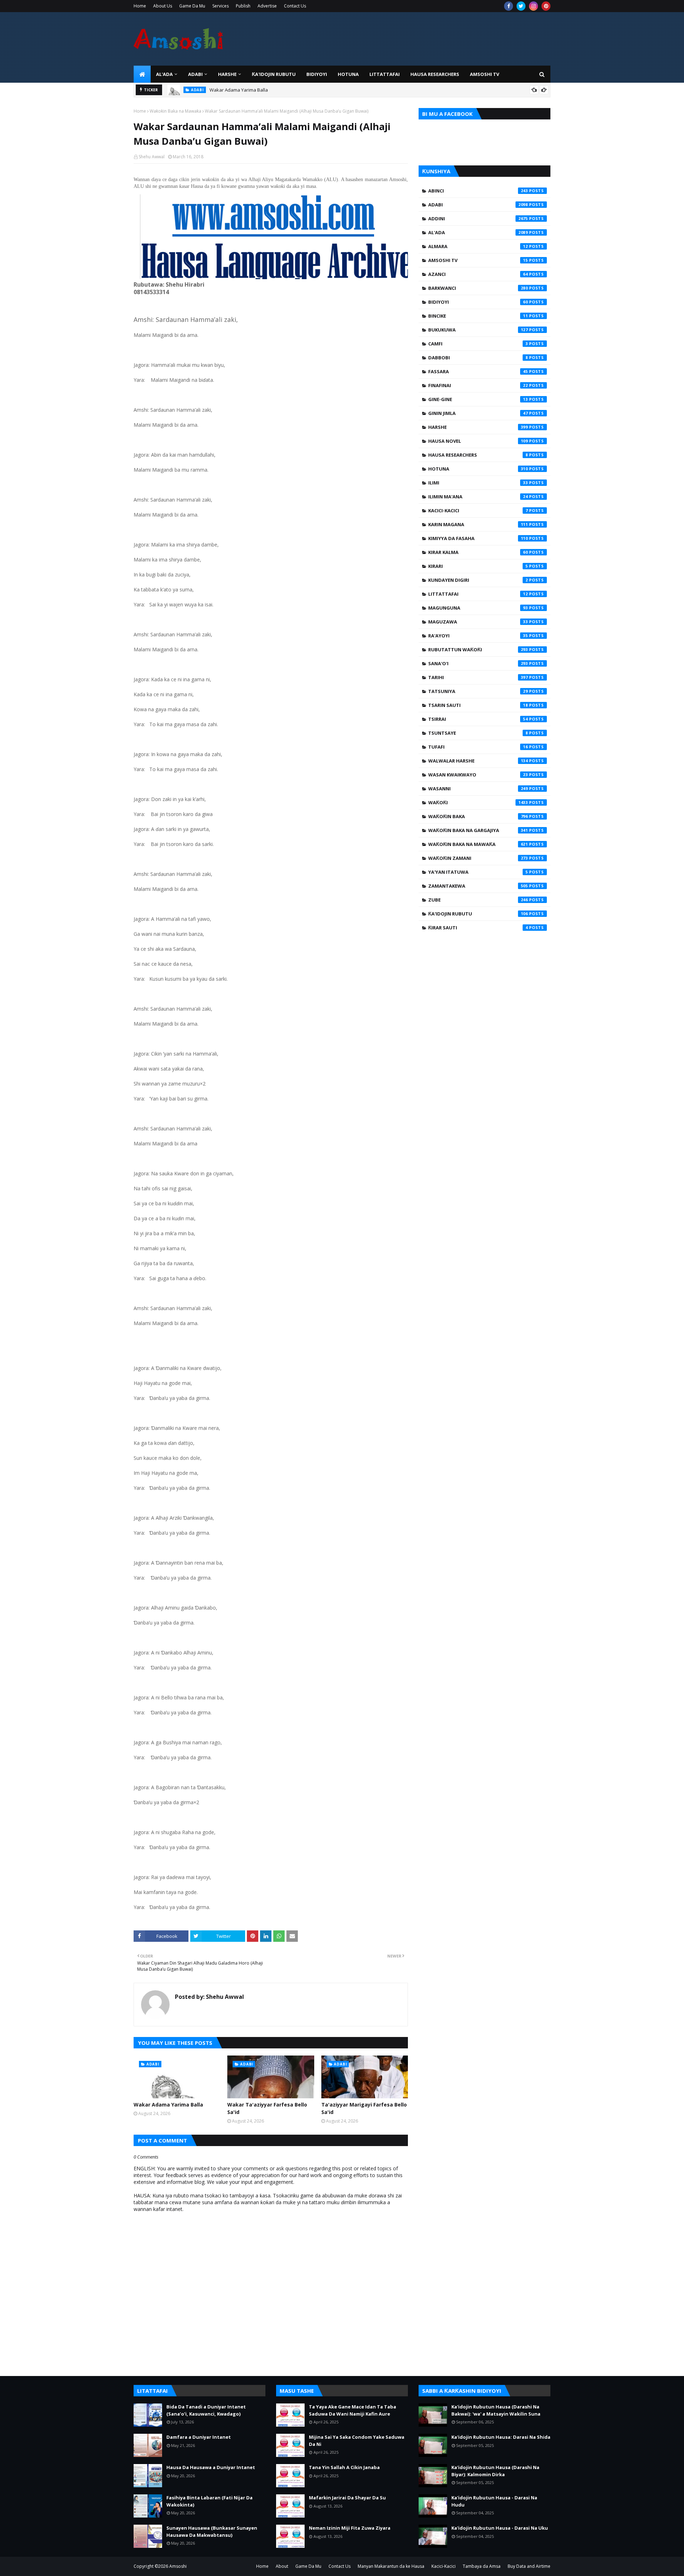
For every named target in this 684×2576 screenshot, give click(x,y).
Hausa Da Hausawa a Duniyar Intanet (211, 2467)
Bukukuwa (478, 330)
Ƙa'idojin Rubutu (478, 914)
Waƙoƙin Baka (478, 816)
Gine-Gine (478, 399)
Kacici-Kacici (478, 510)
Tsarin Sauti (478, 705)
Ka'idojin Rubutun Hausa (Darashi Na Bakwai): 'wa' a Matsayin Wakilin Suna (496, 2410)
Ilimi (478, 483)
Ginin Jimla (478, 413)
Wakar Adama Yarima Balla (168, 2105)
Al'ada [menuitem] (164, 74)
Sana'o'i (478, 663)
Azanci (478, 274)
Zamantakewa (478, 886)
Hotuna (478, 469)
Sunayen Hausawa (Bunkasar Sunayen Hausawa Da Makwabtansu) (212, 2531)
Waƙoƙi (478, 802)
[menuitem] (142, 74)
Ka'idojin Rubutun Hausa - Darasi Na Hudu (494, 2501)
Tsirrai (478, 719)
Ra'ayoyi (478, 636)
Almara (478, 246)
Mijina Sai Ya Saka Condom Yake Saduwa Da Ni (357, 2441)
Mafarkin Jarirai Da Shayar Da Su (347, 2498)
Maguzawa (478, 622)
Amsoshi (178, 2566)
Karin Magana (478, 524)
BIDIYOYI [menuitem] (317, 74)
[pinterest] (546, 6)
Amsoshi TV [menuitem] (484, 74)
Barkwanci (478, 288)
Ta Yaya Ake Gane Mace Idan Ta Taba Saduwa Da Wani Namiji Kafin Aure (353, 2410)
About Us (163, 6)
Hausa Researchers (478, 455)
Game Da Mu (192, 6)
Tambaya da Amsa (482, 2566)
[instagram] (533, 6)
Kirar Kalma (478, 552)
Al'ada (478, 232)
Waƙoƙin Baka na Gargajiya (478, 830)
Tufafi (478, 747)
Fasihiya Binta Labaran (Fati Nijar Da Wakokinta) (209, 2501)
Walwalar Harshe (478, 761)
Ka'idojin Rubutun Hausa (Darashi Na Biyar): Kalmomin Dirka (495, 2471)
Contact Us (295, 6)
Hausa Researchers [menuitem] (435, 74)
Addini (478, 219)
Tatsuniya (478, 691)
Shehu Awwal (152, 157)
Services (221, 6)
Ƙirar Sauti (478, 928)
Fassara (478, 371)
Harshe (478, 427)
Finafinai (478, 385)
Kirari (478, 566)
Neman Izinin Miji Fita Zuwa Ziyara (350, 2528)
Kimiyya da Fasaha (478, 538)
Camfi (478, 344)
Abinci (478, 191)
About (282, 2566)
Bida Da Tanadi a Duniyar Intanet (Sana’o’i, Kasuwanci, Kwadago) (206, 2410)
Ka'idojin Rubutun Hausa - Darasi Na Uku (500, 2528)
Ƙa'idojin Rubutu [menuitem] (274, 74)
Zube (478, 900)
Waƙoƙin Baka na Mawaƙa (175, 111)
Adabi (478, 205)
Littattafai (478, 594)
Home (140, 6)
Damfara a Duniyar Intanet (199, 2437)
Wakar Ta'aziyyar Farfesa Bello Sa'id (249, 90)
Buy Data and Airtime (529, 2566)
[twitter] (521, 6)
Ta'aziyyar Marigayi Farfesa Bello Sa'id (364, 2108)
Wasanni (478, 789)
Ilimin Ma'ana (478, 497)
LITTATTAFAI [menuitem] (385, 74)
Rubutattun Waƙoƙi (478, 650)
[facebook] (509, 6)
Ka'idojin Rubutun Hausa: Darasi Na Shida (501, 2437)
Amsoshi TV (478, 260)
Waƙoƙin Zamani (478, 858)
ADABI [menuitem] (195, 74)
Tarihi (478, 677)
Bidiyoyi (478, 302)
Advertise (267, 6)
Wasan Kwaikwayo (478, 775)
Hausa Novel (478, 441)
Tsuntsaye (478, 733)
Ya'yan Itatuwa (478, 872)
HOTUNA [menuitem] (348, 74)
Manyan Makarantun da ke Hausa (391, 2566)
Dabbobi (478, 358)
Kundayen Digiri (478, 580)
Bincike (478, 316)
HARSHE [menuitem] (227, 74)
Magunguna (478, 608)
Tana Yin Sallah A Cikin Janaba (344, 2467)
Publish (243, 6)
